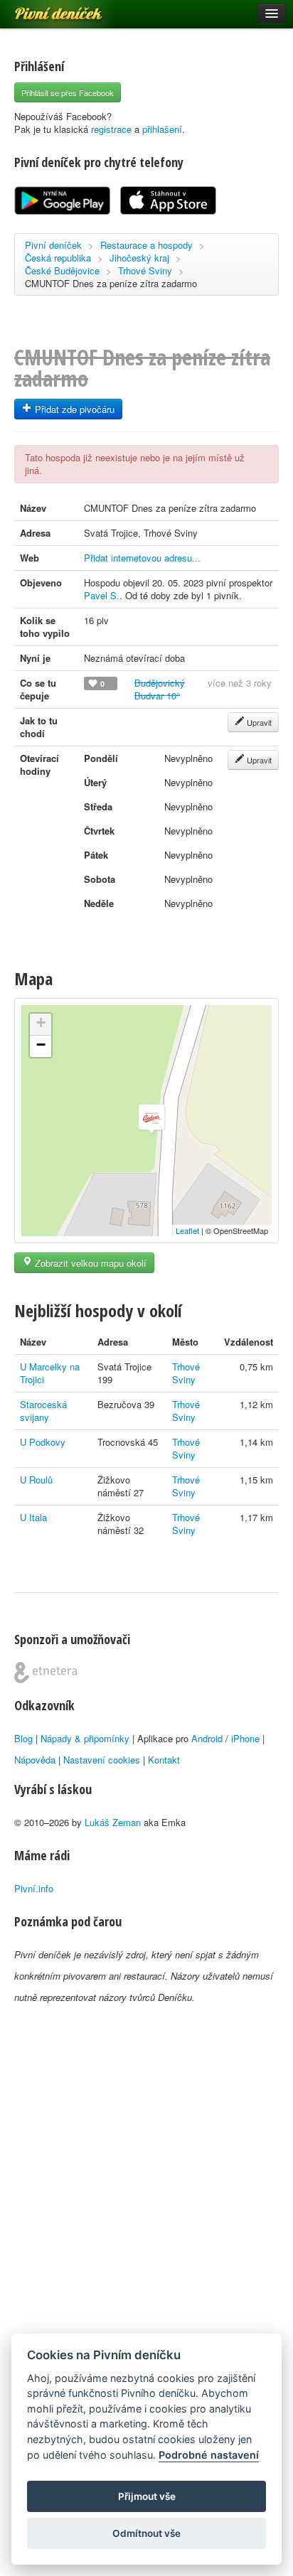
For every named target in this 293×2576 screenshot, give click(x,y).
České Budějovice (62, 270)
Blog (23, 1738)
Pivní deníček (43, 9)
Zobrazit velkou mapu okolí (89, 1263)
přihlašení (162, 129)
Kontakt (164, 1760)
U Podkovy (43, 1442)
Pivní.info (34, 1888)
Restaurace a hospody (146, 245)
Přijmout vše (147, 2496)
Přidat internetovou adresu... (142, 558)
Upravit (258, 722)
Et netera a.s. (46, 1673)
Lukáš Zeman (113, 1822)
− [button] (41, 1045)
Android (207, 1738)
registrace (111, 129)
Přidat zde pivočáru (73, 409)
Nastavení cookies (102, 1760)
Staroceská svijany (43, 1411)
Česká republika (58, 258)
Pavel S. (102, 595)
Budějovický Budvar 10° (160, 689)
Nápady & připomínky (85, 1738)
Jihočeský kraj (139, 258)
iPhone (245, 1738)
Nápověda (35, 1760)
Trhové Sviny (145, 270)
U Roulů (36, 1480)
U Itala (33, 1517)
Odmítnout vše (146, 2533)
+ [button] (41, 1023)
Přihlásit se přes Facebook (68, 92)
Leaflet (187, 1230)
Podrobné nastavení (209, 2455)
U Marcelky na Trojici (50, 1373)
